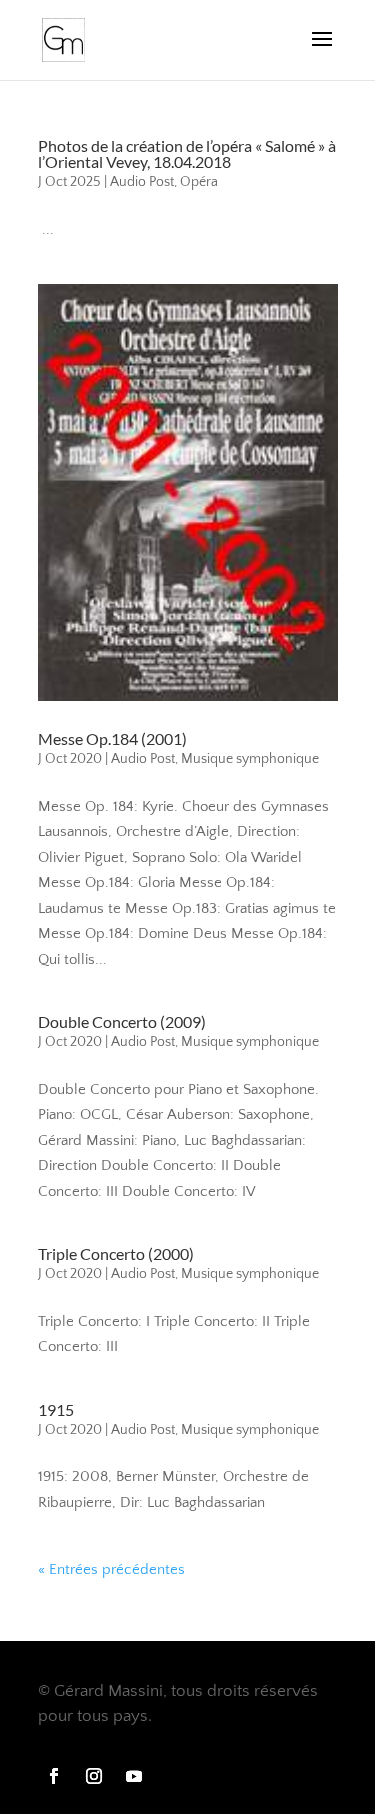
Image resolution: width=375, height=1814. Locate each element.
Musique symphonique (250, 759)
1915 (56, 1409)
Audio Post (142, 182)
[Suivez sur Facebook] (54, 1776)
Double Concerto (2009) (122, 1021)
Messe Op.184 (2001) (112, 738)
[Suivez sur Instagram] (94, 1776)
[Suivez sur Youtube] (134, 1776)
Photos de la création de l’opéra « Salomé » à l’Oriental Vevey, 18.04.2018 (187, 153)
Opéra (199, 182)
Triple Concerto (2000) (116, 1253)
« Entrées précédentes (111, 1569)
